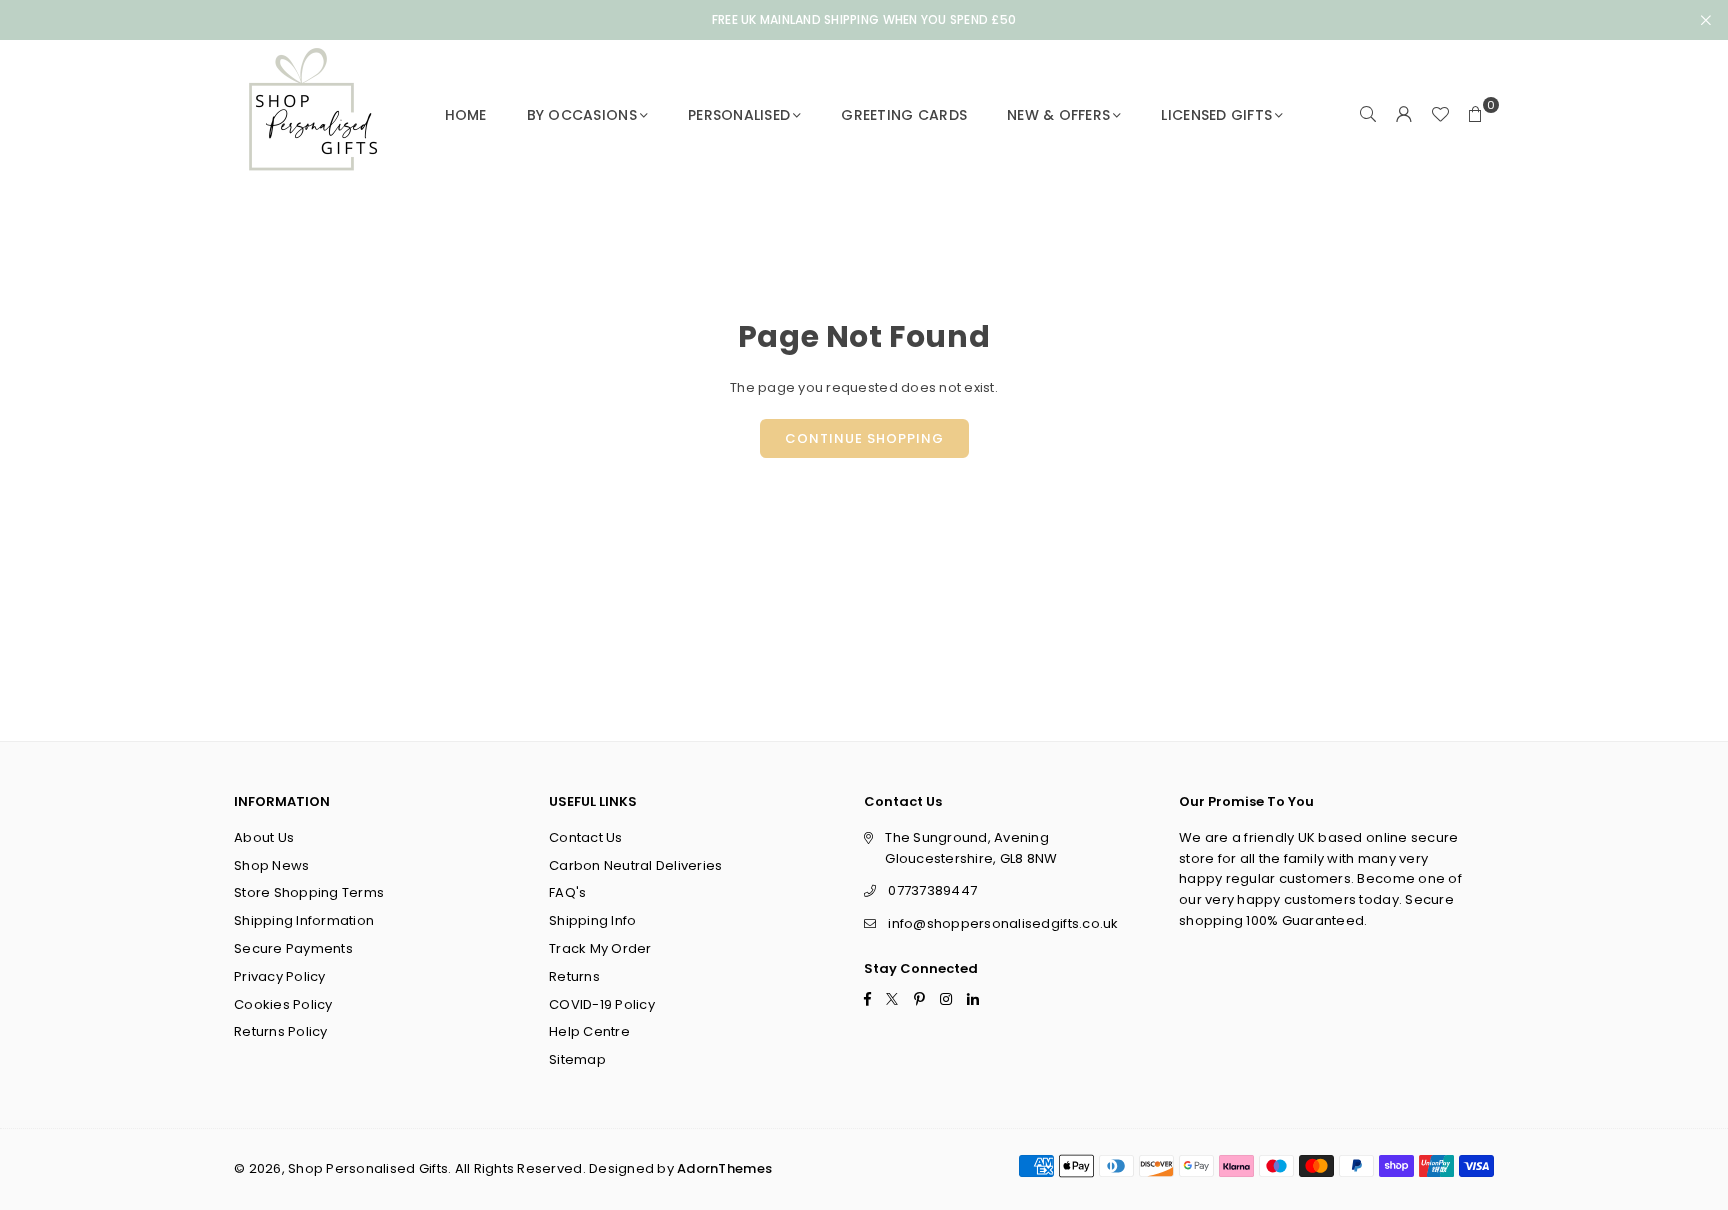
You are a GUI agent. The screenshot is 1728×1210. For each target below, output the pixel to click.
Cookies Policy (283, 1004)
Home (466, 115)
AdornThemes (724, 1168)
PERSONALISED (739, 115)
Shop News (271, 865)
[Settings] (1404, 115)
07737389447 (932, 890)
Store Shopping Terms (309, 892)
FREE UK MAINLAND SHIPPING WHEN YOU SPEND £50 (864, 20)
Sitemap (577, 1059)
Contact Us (586, 837)
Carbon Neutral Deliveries (636, 865)
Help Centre (589, 1031)
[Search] (1368, 115)
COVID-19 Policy (602, 1004)
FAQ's (567, 892)
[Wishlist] (1440, 115)
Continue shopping (864, 438)
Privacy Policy (280, 976)
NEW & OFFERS (1058, 115)
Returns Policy (281, 1031)
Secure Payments (293, 948)
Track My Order (600, 948)
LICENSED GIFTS (1216, 115)
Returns (574, 976)
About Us (264, 837)
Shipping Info (592, 920)
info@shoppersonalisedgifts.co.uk (1003, 923)
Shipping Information (304, 920)
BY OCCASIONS (582, 115)
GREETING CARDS (904, 115)
